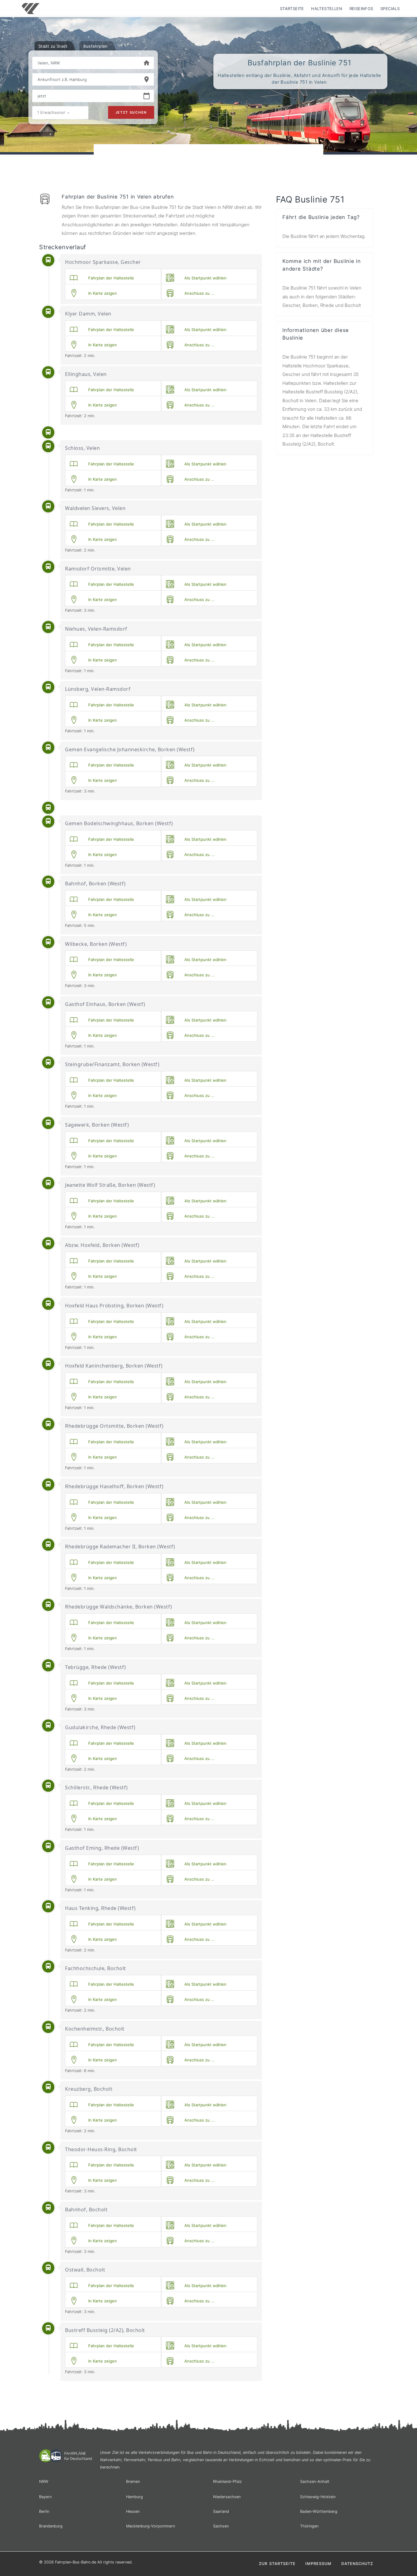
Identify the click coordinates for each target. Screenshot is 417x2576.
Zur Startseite (277, 2564)
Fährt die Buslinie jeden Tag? (321, 217)
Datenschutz (357, 2564)
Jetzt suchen (131, 112)
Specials (390, 9)
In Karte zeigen (101, 293)
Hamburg (134, 2497)
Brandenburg (51, 2526)
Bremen (133, 2481)
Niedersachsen (227, 2497)
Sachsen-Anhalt (315, 2481)
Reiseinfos (361, 9)
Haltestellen (327, 9)
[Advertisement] (209, 162)
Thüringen (309, 2526)
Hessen (133, 2511)
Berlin (44, 2511)
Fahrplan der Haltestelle (110, 278)
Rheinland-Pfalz (227, 2481)
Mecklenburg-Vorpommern (150, 2526)
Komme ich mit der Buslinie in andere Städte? (322, 265)
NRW (44, 2481)
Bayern (45, 2497)
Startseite (292, 9)
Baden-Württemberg (319, 2511)
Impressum (318, 2564)
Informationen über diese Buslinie (316, 334)
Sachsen (221, 2526)
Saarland (221, 2511)
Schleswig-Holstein (318, 2497)
